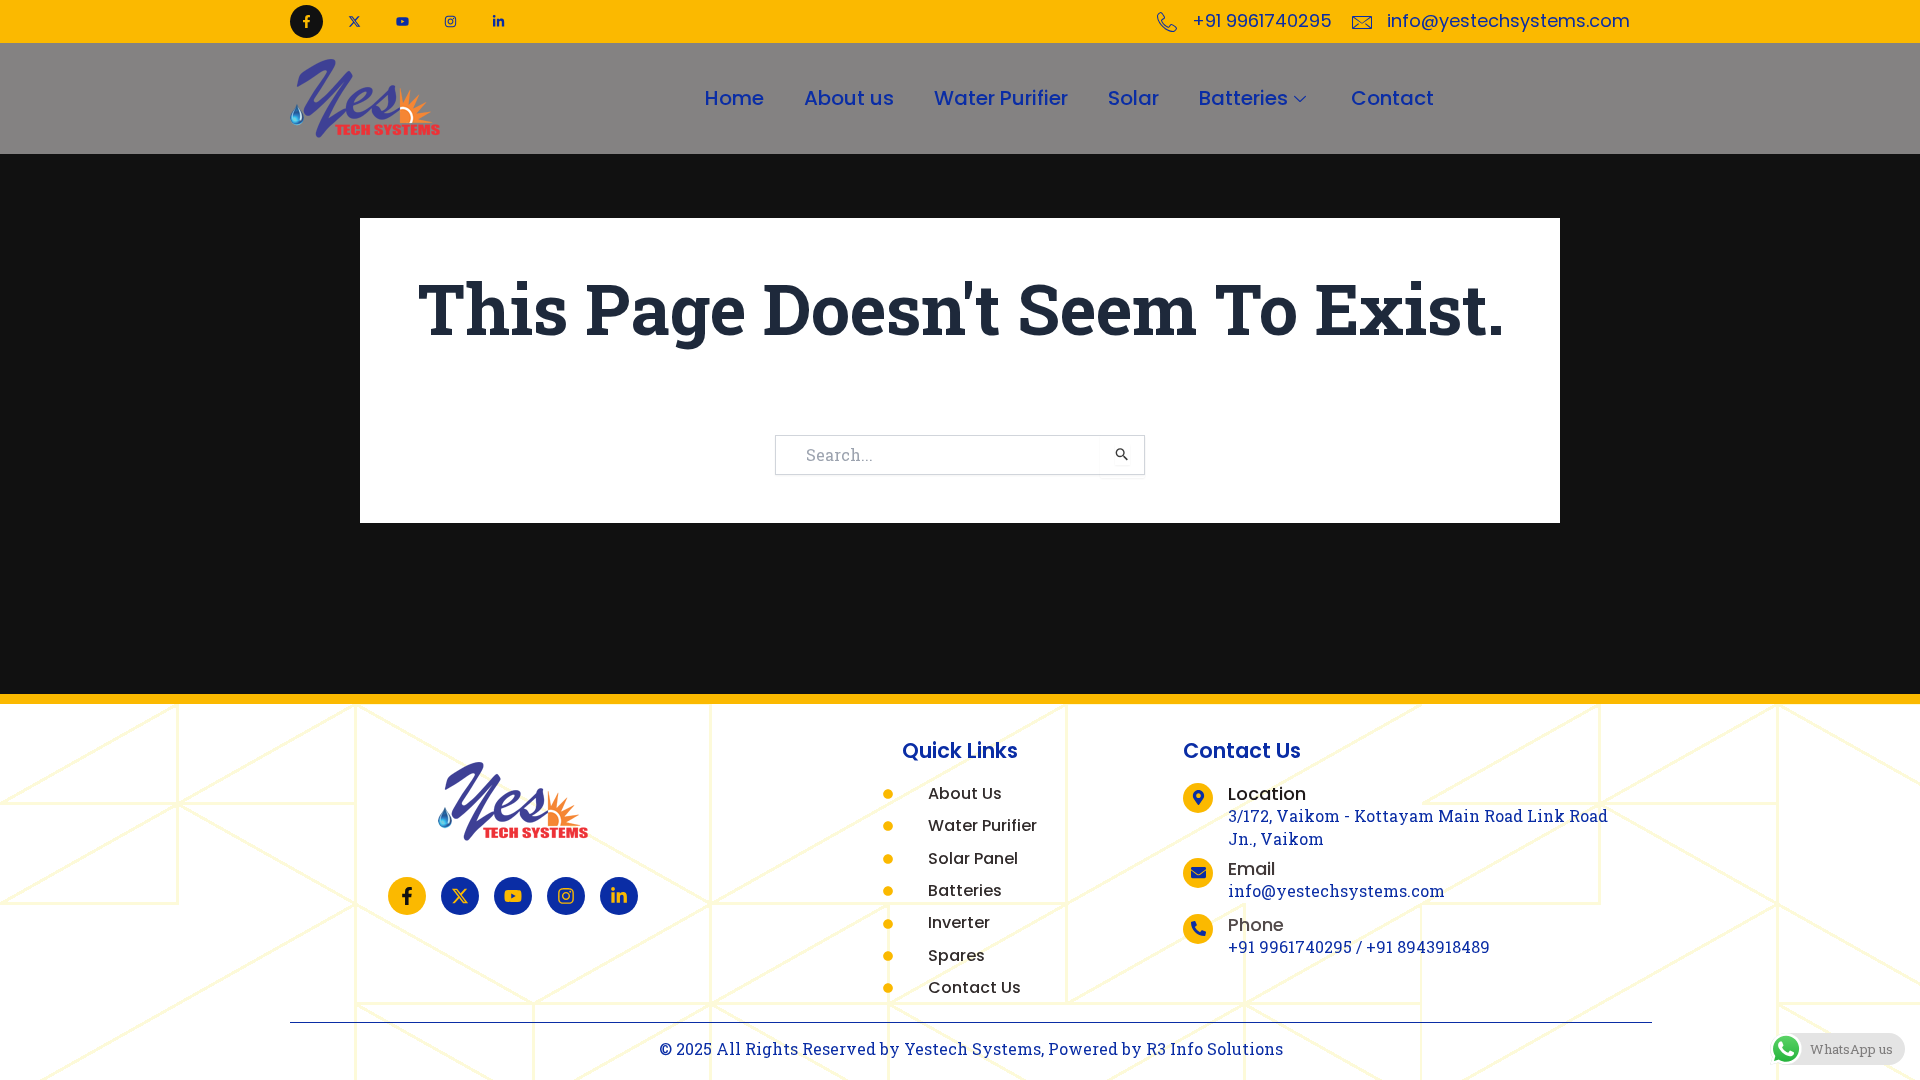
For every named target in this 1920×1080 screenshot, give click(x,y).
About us (849, 98)
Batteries (1243, 98)
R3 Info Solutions (1214, 1048)
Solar (1133, 98)
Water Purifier (1001, 98)
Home (734, 98)
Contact (1392, 98)
